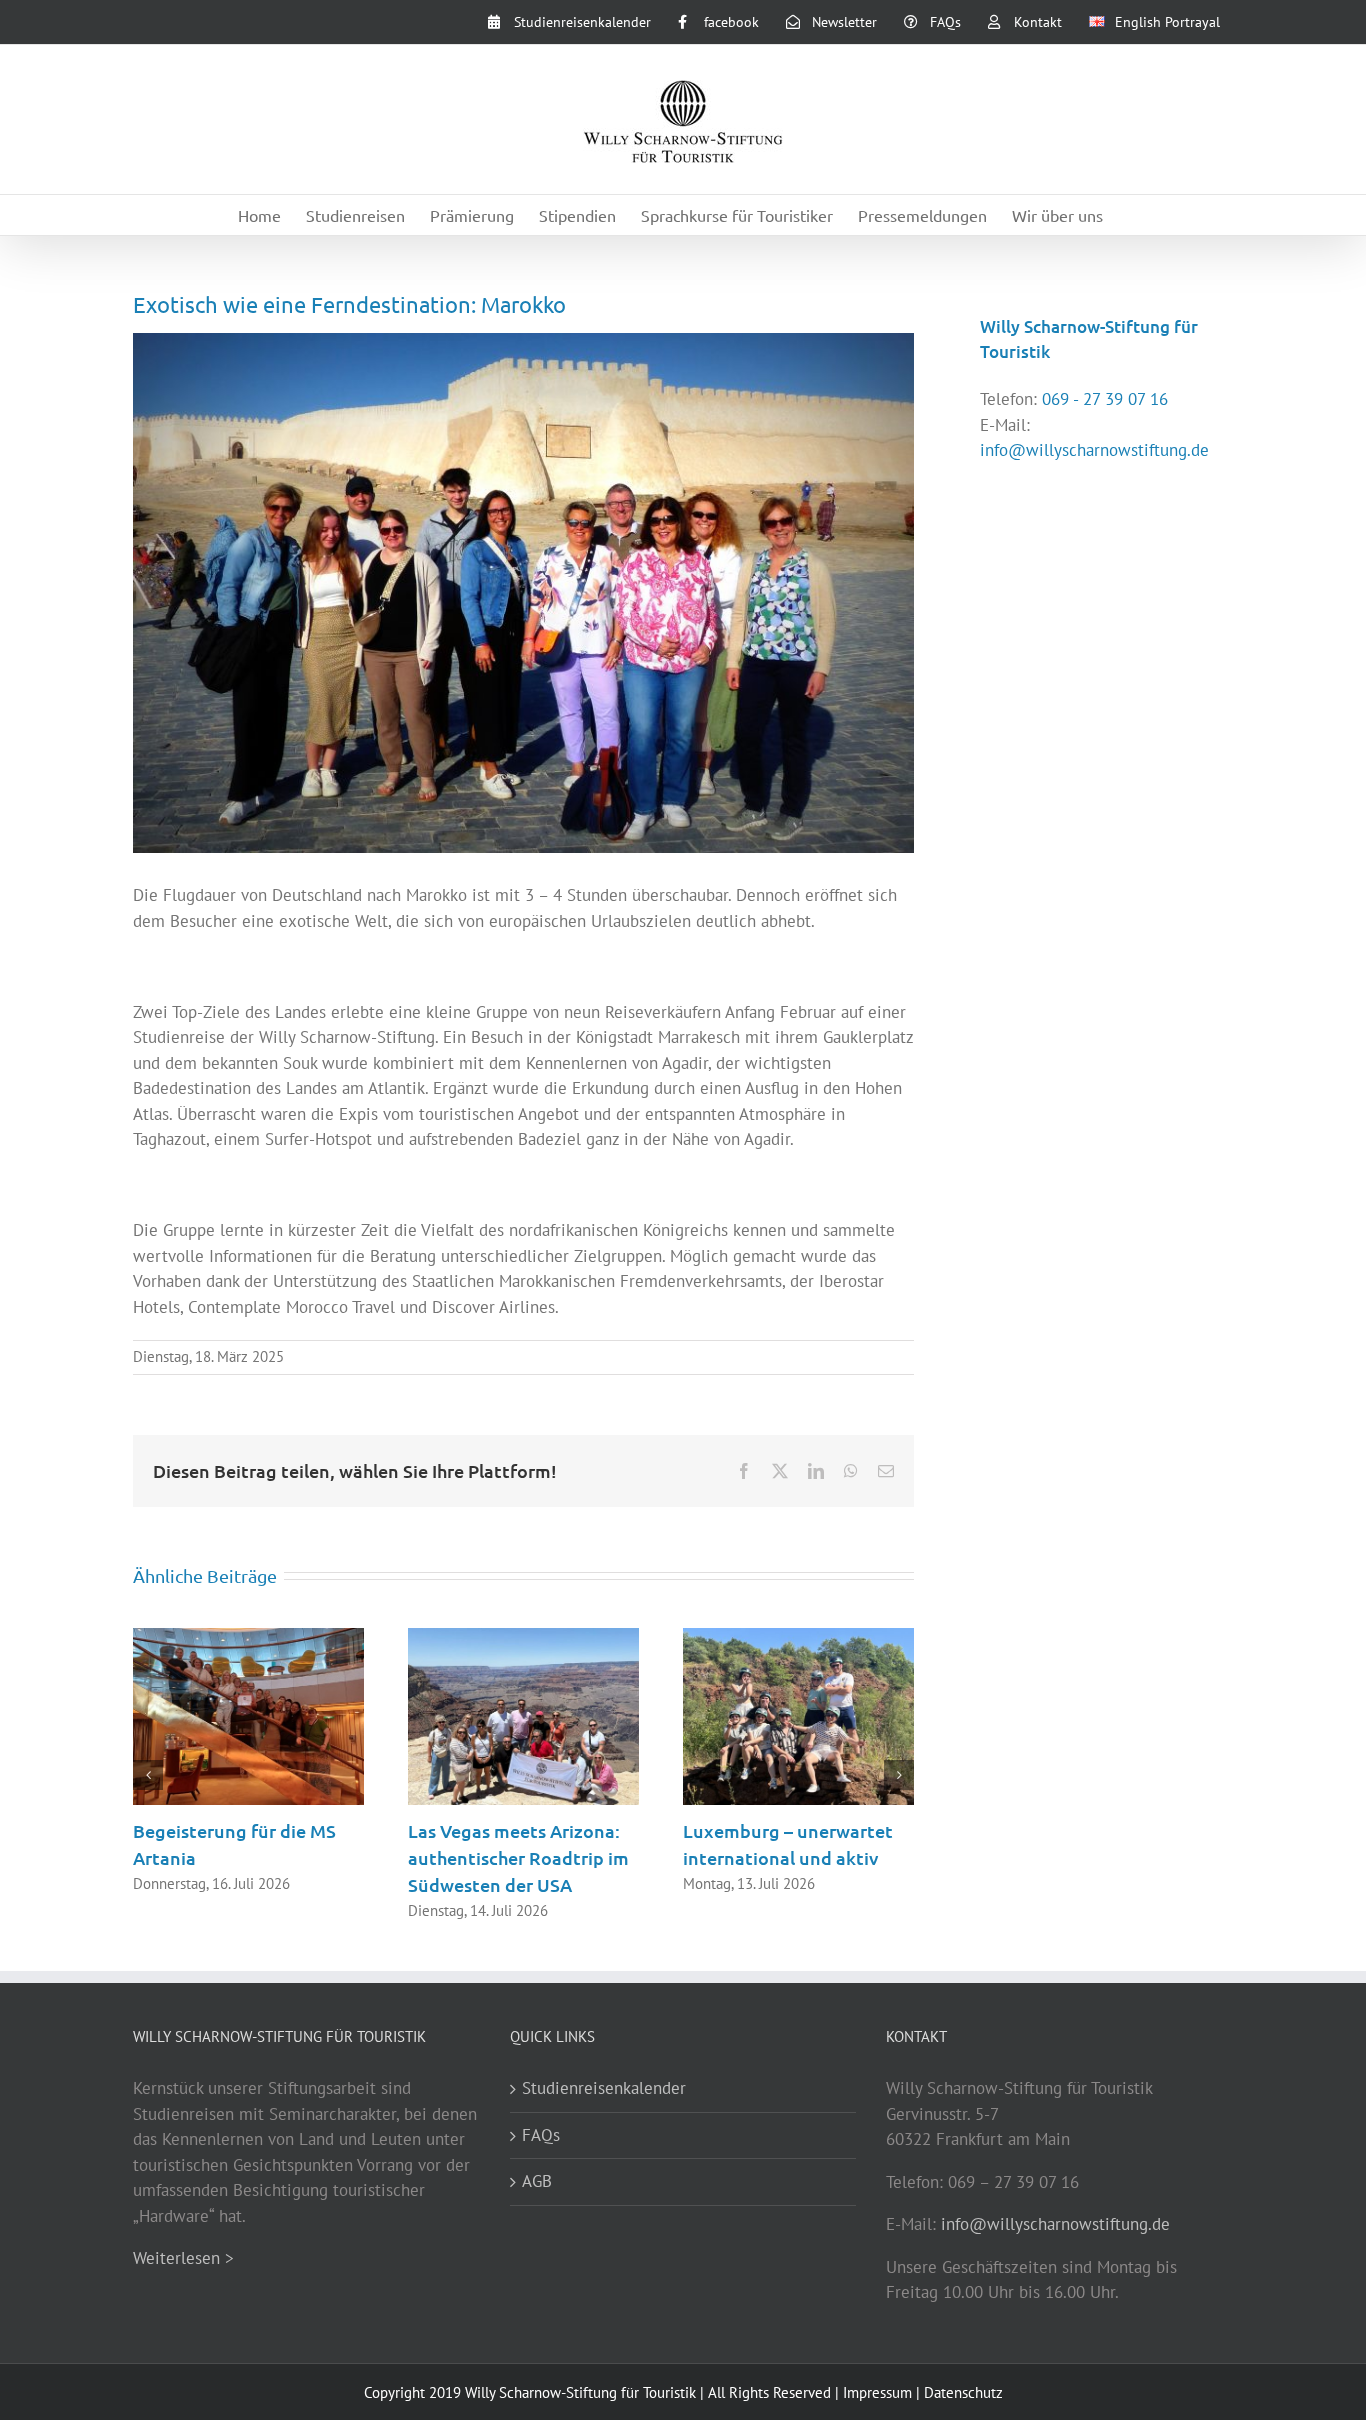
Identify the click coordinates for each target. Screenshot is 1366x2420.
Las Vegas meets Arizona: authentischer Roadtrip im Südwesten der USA (518, 1857)
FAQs (541, 2135)
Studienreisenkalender (604, 2088)
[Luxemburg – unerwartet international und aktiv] (798, 1639)
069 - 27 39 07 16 (1105, 399)
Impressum (877, 2392)
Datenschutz (963, 2392)
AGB (537, 2181)
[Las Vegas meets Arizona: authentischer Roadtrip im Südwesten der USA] (523, 1639)
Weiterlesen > (183, 2258)
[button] (148, 1775)
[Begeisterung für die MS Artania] (248, 1639)
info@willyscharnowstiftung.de (1094, 450)
